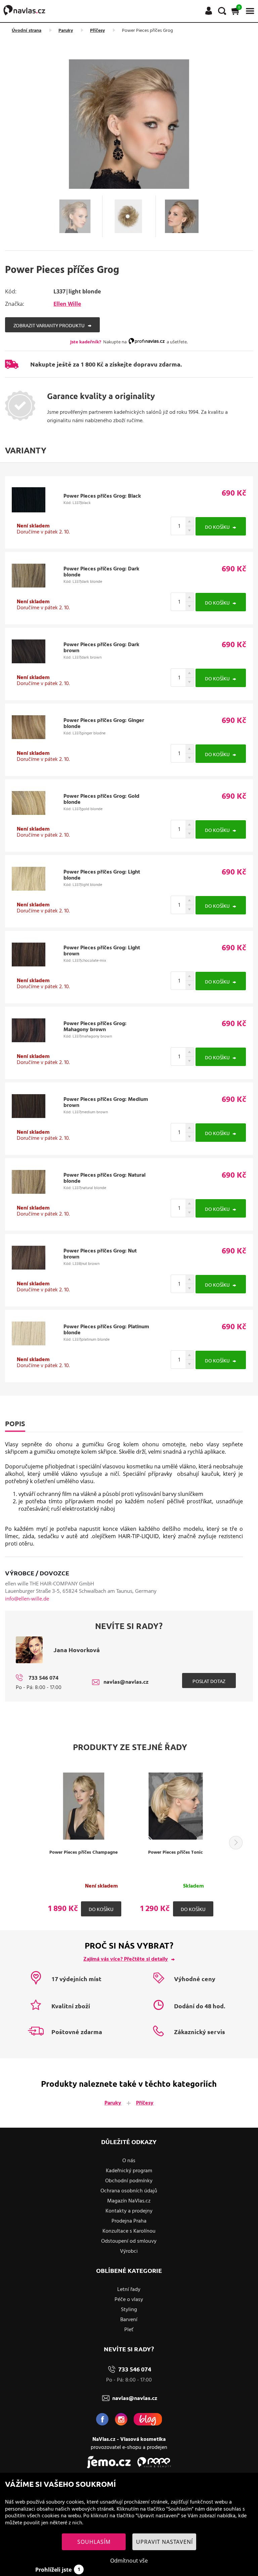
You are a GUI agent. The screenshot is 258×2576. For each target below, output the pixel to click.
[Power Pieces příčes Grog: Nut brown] (29, 1272)
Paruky (66, 31)
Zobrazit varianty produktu (49, 325)
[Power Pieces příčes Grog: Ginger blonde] (29, 742)
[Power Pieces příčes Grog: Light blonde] (29, 893)
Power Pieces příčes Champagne (83, 1853)
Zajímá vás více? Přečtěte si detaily (126, 1959)
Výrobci (129, 2251)
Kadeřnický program (129, 2171)
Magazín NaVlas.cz (129, 2201)
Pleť (129, 2330)
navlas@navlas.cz (126, 1682)
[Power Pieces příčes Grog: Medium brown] (29, 1121)
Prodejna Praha (129, 2221)
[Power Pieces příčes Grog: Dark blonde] (29, 590)
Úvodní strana (27, 31)
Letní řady (129, 2290)
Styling (129, 2310)
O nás (129, 2161)
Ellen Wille (67, 304)
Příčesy (97, 31)
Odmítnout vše (129, 2561)
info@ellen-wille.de (27, 1599)
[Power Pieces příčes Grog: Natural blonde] (29, 1196)
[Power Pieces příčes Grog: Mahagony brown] (29, 1045)
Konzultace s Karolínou (129, 2231)
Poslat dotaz (209, 1681)
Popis (15, 1423)
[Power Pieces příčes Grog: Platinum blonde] (29, 1348)
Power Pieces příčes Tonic (176, 1853)
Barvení (129, 2320)
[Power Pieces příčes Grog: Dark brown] (29, 666)
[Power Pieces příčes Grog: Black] (29, 514)
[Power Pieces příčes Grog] (129, 124)
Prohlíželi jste (58, 2570)
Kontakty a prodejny (129, 2211)
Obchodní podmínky (129, 2181)
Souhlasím (94, 2542)
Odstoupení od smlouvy (129, 2241)
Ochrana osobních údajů (129, 2191)
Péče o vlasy (129, 2300)
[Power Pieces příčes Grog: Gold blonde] (29, 818)
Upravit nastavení (164, 2542)
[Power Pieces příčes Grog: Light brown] (29, 969)
